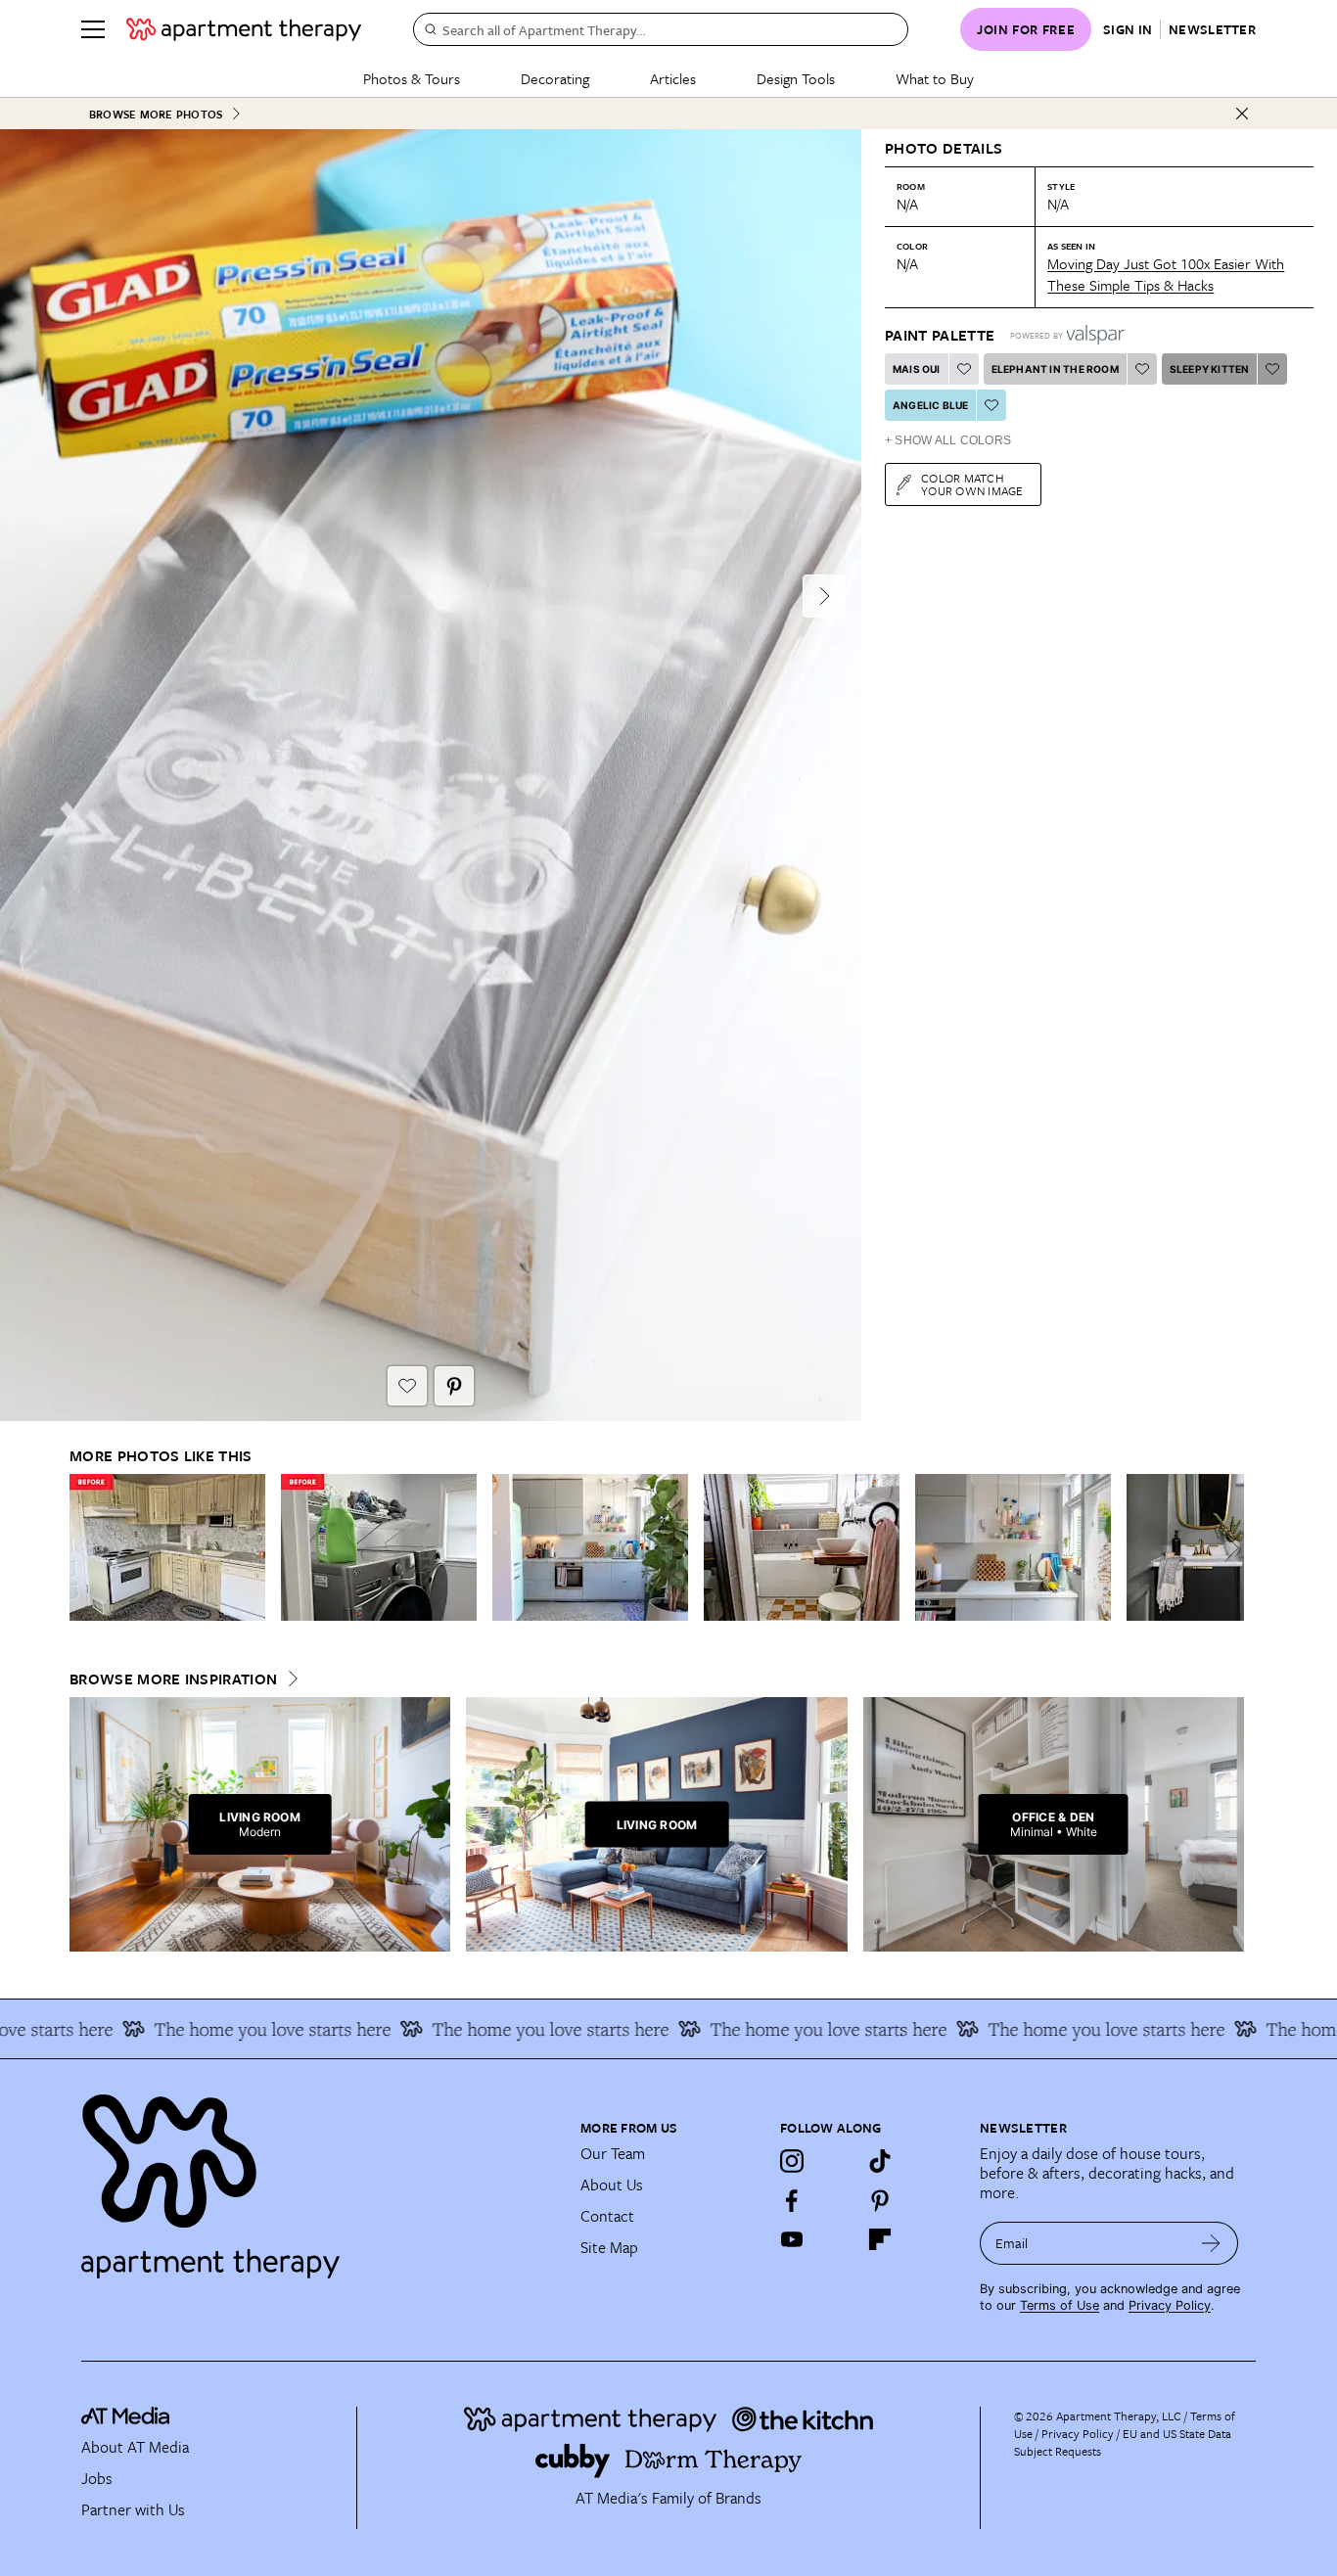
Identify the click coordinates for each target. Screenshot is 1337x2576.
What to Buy (935, 78)
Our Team (613, 2153)
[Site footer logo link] (319, 2178)
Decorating (555, 78)
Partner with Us (133, 2509)
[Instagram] (792, 2161)
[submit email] (1211, 2243)
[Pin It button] (454, 1386)
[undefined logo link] (244, 29)
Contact (607, 2216)
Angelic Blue (930, 405)
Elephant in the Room (1055, 369)
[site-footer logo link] (125, 2418)
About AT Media (135, 2447)
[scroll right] (1228, 1548)
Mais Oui (917, 369)
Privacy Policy (1170, 2305)
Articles (673, 78)
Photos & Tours (412, 78)
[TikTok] (880, 2161)
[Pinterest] (880, 2200)
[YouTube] (792, 2239)
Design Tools (796, 78)
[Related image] (167, 1547)
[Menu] (93, 29)
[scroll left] (85, 1548)
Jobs (97, 2478)
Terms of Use (1060, 2305)
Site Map (609, 2247)
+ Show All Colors (948, 440)
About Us (612, 2185)
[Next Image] (824, 596)
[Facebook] (792, 2200)
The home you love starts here (233, 2029)
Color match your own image (972, 484)
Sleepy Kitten (1210, 369)
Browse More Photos (156, 114)
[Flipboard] (880, 2239)
